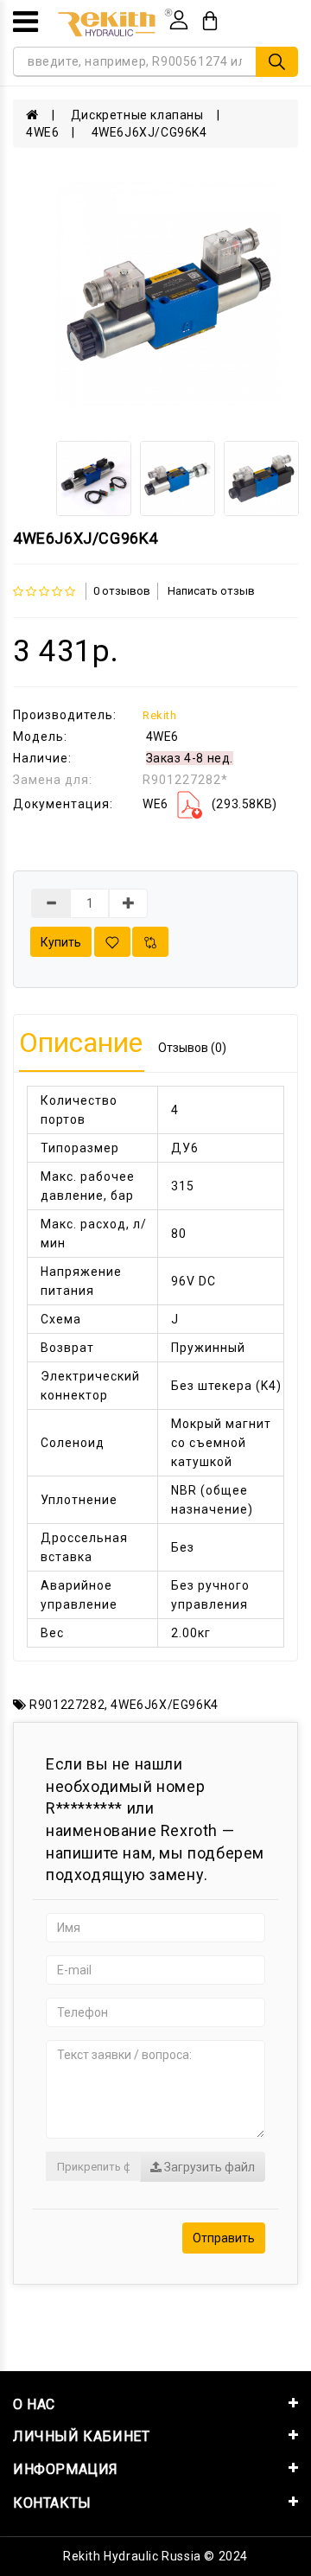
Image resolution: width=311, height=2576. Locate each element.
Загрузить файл (208, 2167)
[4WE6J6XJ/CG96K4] (169, 294)
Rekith (160, 715)
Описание (81, 1043)
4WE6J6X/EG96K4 (164, 1705)
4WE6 (42, 132)
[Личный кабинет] (179, 20)
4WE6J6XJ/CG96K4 (149, 132)
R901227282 (67, 1705)
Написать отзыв (211, 591)
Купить (61, 942)
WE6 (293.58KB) (210, 804)
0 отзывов (122, 591)
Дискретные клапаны (137, 115)
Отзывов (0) (192, 1048)
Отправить (224, 2238)
